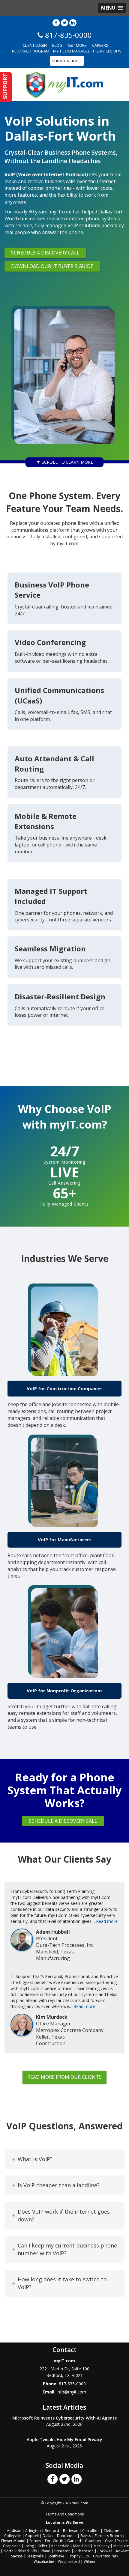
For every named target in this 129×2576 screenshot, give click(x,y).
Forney (35, 2541)
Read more (107, 1921)
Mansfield (81, 2546)
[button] (112, 8)
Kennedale (60, 2546)
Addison (14, 2531)
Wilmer (90, 2561)
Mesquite (121, 2546)
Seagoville (35, 2556)
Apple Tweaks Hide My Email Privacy (64, 2439)
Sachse (17, 2556)
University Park (106, 2556)
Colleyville (13, 2536)
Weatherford (69, 2561)
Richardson (84, 2551)
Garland (74, 2541)
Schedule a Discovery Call (45, 253)
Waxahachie (44, 2561)
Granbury (93, 2541)
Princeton (62, 2551)
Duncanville (67, 2536)
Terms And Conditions (65, 2514)
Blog (57, 45)
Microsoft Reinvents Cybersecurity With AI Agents (64, 2418)
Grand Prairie (116, 2541)
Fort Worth (54, 2541)
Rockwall (105, 2551)
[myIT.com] (65, 84)
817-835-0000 (72, 2384)
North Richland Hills (20, 2551)
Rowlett (122, 2551)
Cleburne (111, 2531)
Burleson (71, 2531)
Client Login (35, 45)
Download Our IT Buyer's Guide (52, 266)
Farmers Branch (108, 2536)
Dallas (48, 2536)
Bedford (52, 2531)
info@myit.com (71, 2392)
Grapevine (12, 2546)
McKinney (102, 2546)
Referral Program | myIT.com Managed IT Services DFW (67, 51)
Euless (86, 2536)
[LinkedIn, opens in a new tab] (73, 23)
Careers (100, 45)
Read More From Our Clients (64, 2077)
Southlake (56, 2556)
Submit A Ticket (67, 61)
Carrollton (91, 2531)
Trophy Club (79, 2556)
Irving (29, 2546)
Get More (77, 45)
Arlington (33, 2531)
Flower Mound (13, 2541)
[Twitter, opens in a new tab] (64, 23)
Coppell (32, 2536)
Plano (46, 2551)
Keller (43, 2546)
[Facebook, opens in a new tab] (56, 23)
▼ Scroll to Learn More (65, 462)
